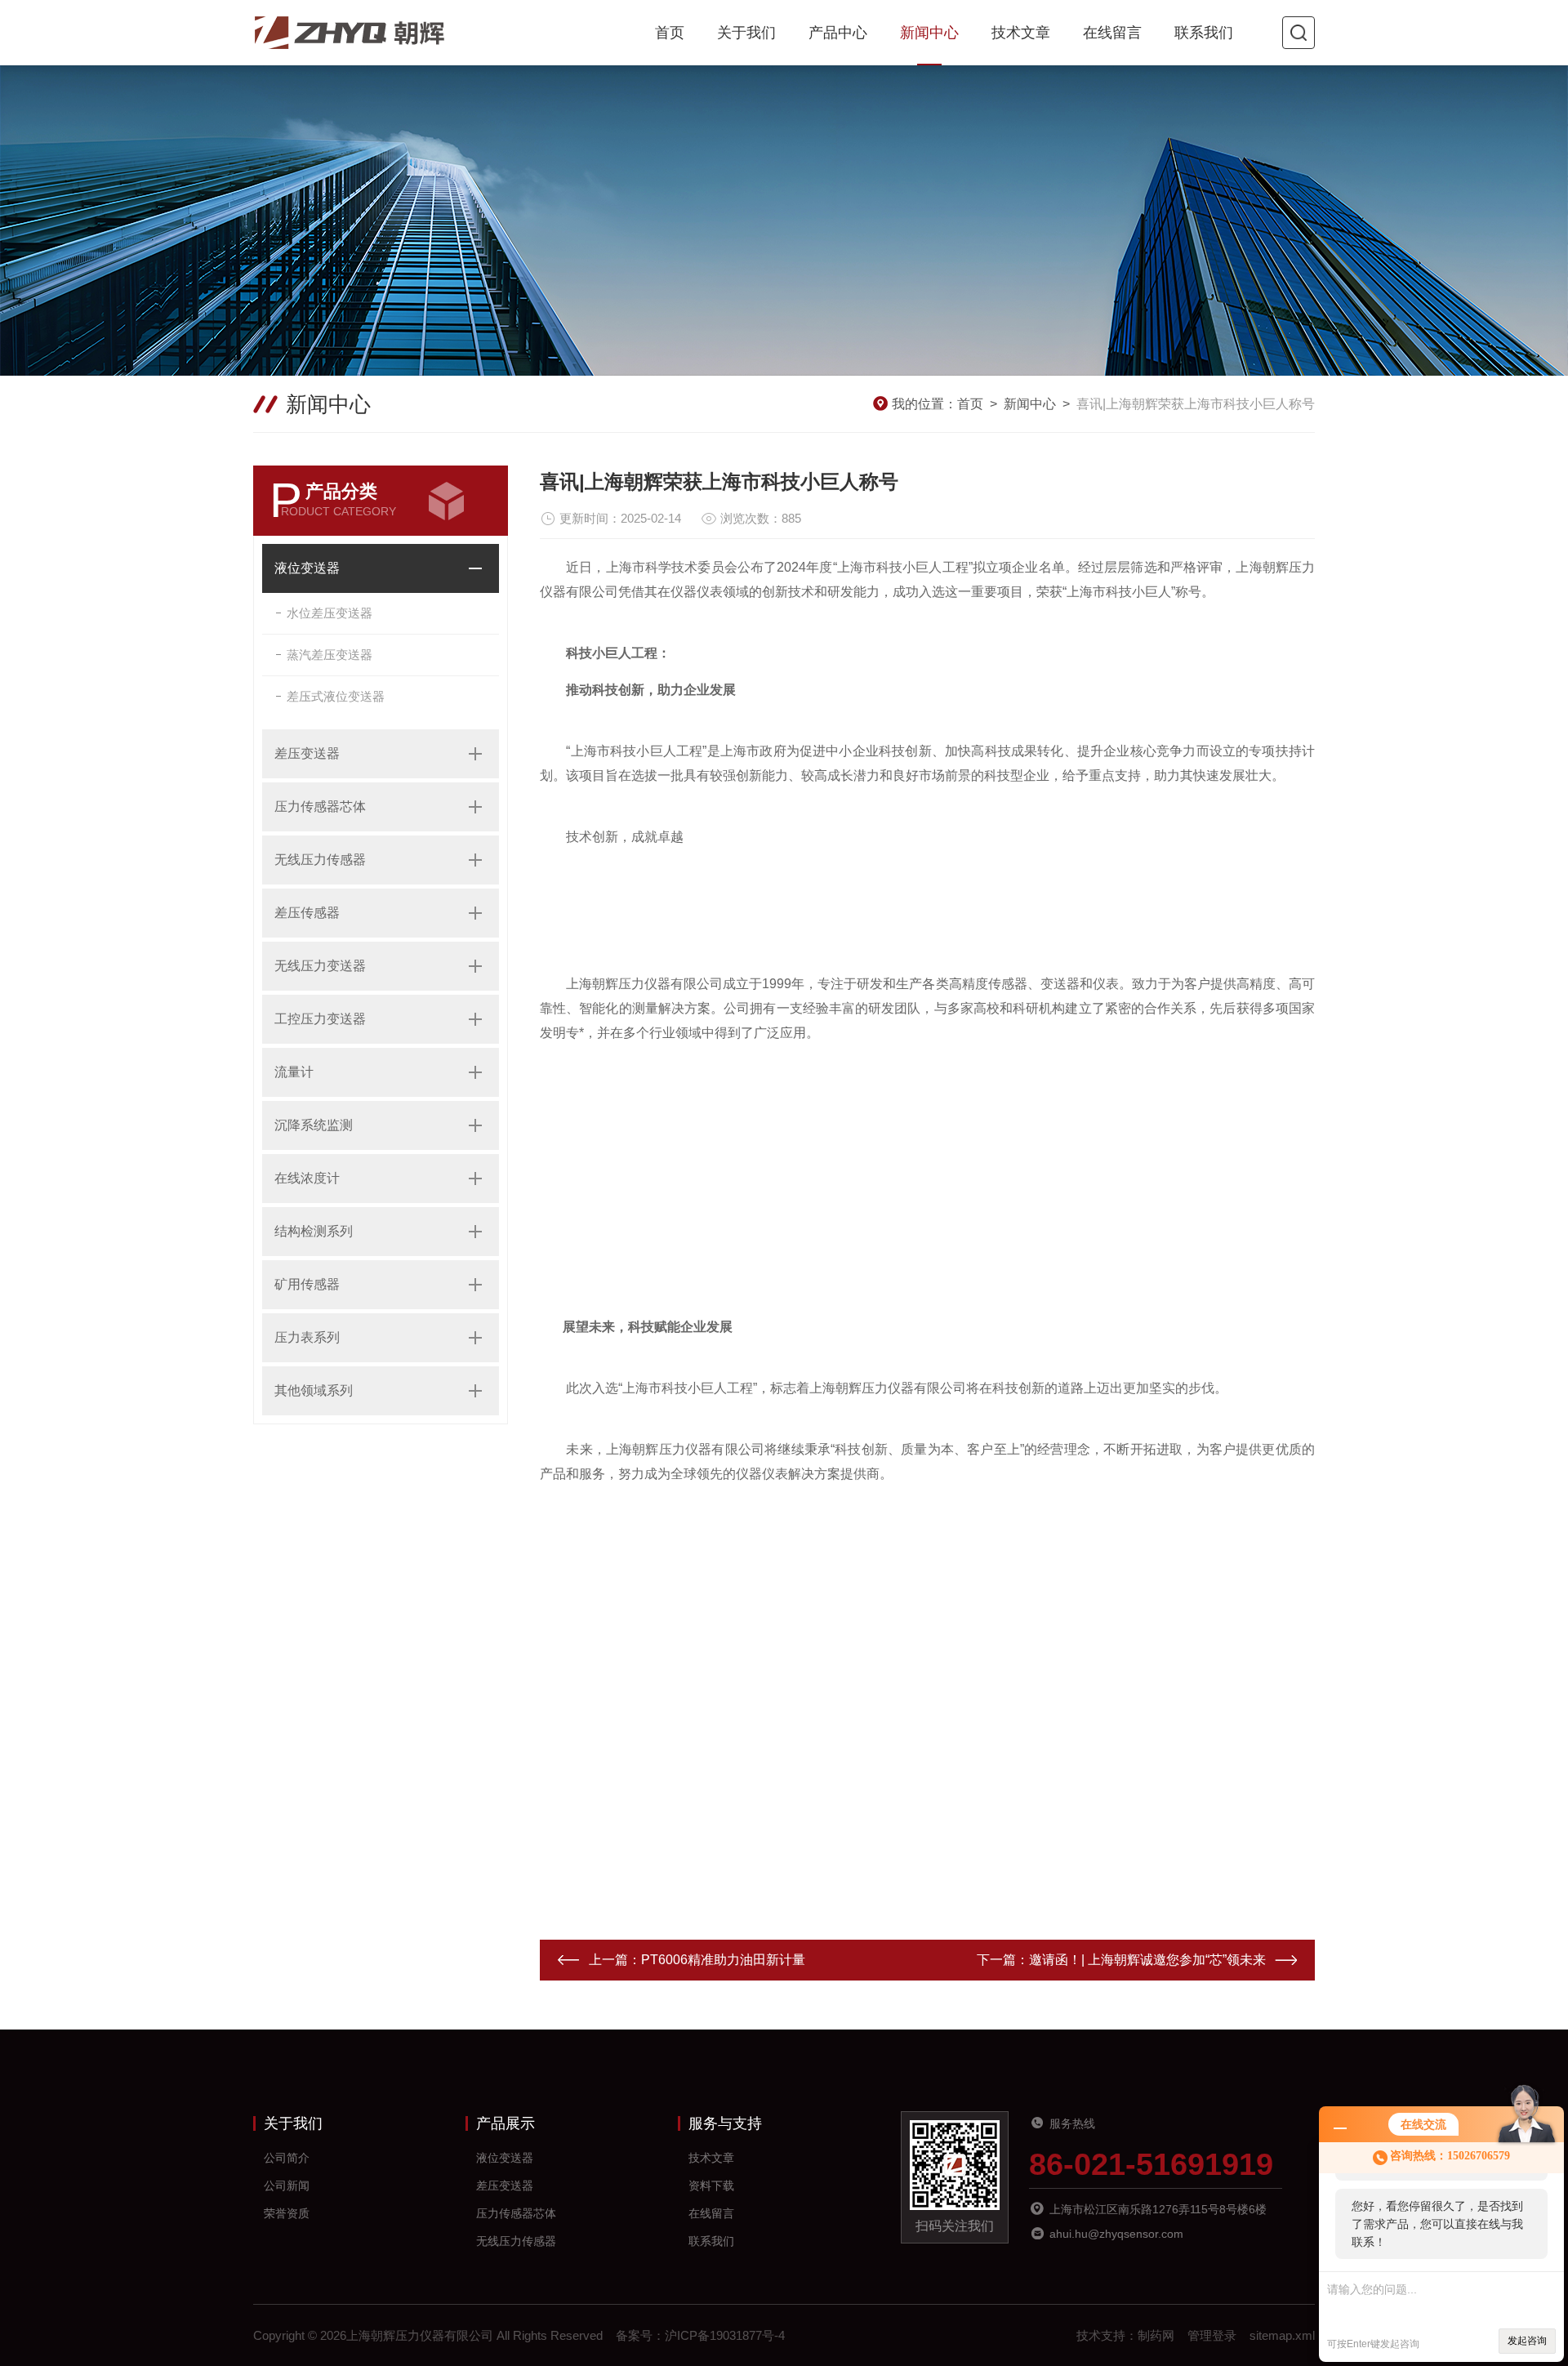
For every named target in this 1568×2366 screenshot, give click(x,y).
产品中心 (838, 33)
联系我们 (1204, 33)
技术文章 (1021, 33)
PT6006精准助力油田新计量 (723, 1960)
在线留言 (1112, 33)
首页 (670, 33)
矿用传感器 (307, 1284)
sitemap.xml (1282, 2335)
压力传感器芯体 (320, 806)
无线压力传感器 (320, 860)
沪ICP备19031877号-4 (725, 2335)
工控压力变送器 (320, 1019)
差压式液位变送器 (336, 696)
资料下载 (711, 2186)
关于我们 (746, 33)
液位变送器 (307, 568)
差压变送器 (307, 753)
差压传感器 (307, 913)
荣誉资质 (287, 2213)
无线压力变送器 (320, 966)
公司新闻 (287, 2186)
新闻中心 (929, 33)
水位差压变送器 (330, 613)
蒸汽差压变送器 (330, 655)
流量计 (294, 1072)
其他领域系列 (314, 1390)
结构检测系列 (314, 1231)
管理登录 (1212, 2335)
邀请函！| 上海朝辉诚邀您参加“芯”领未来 (1147, 1960)
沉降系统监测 (314, 1125)
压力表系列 (307, 1337)
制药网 (1156, 2335)
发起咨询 (1527, 2341)
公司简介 (287, 2158)
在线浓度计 (307, 1178)
